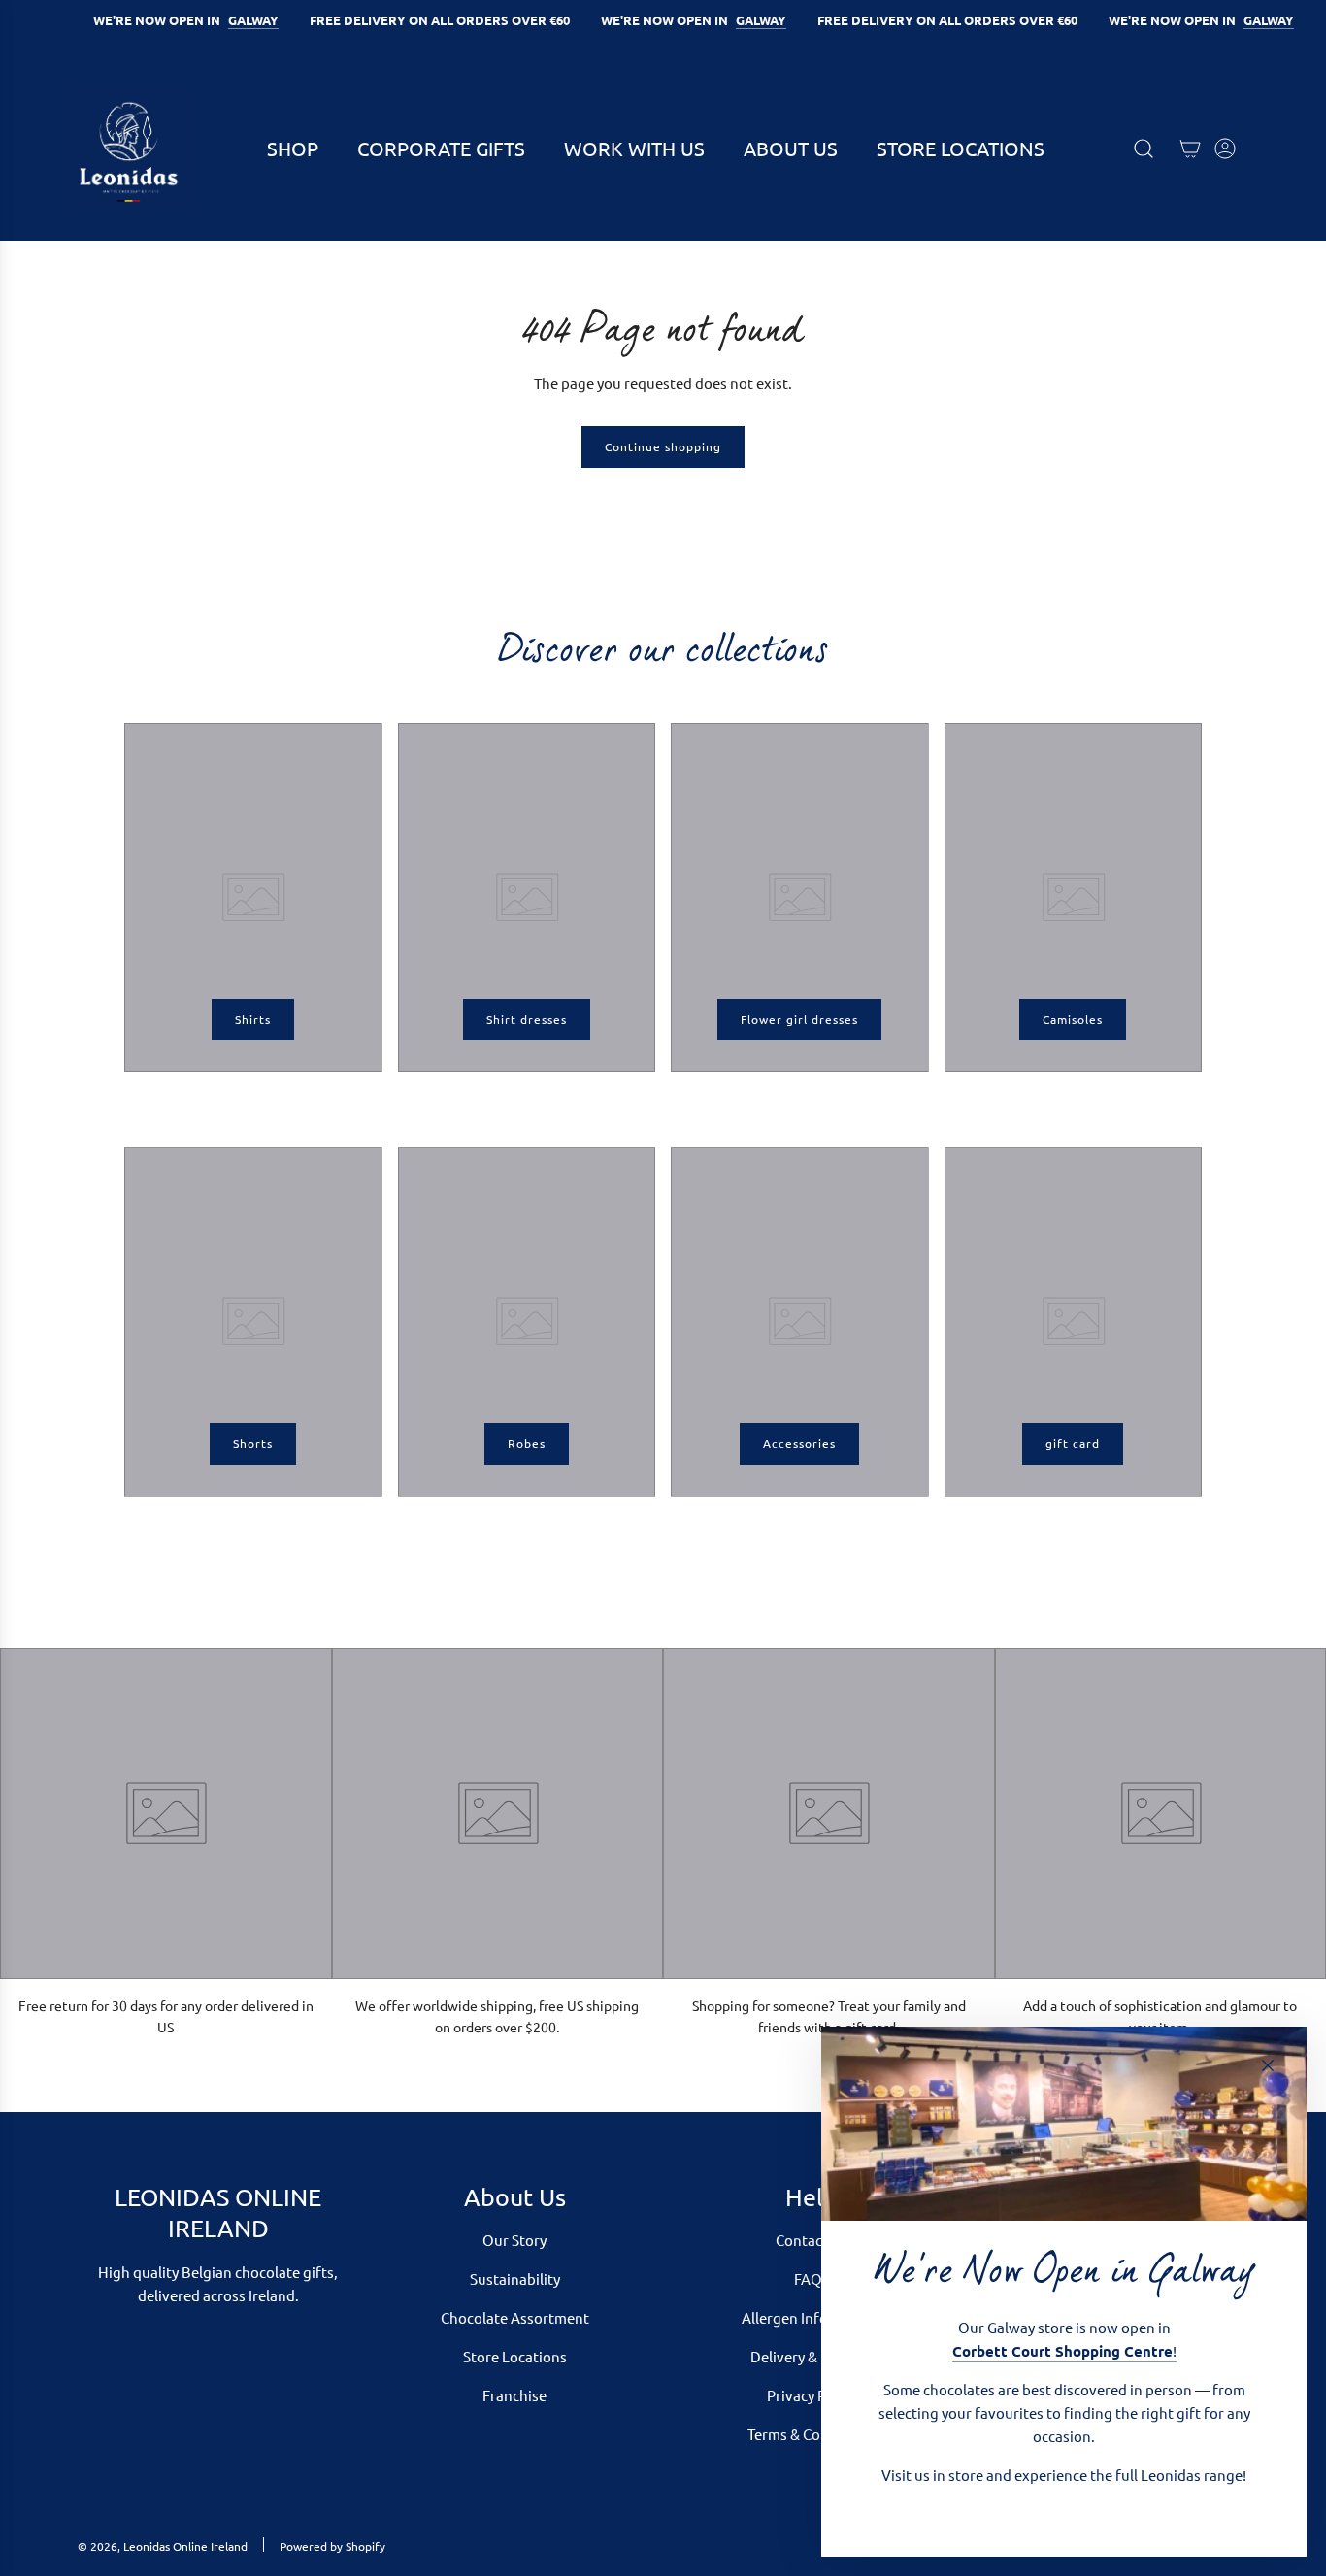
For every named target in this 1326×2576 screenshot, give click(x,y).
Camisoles (1073, 1019)
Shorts (253, 1443)
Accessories (799, 1443)
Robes (527, 1443)
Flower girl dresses (799, 1019)
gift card (1073, 1443)
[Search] (1144, 149)
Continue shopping (663, 446)
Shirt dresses (527, 1019)
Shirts (253, 1019)
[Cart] (1190, 149)
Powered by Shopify (332, 2546)
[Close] (1268, 2065)
